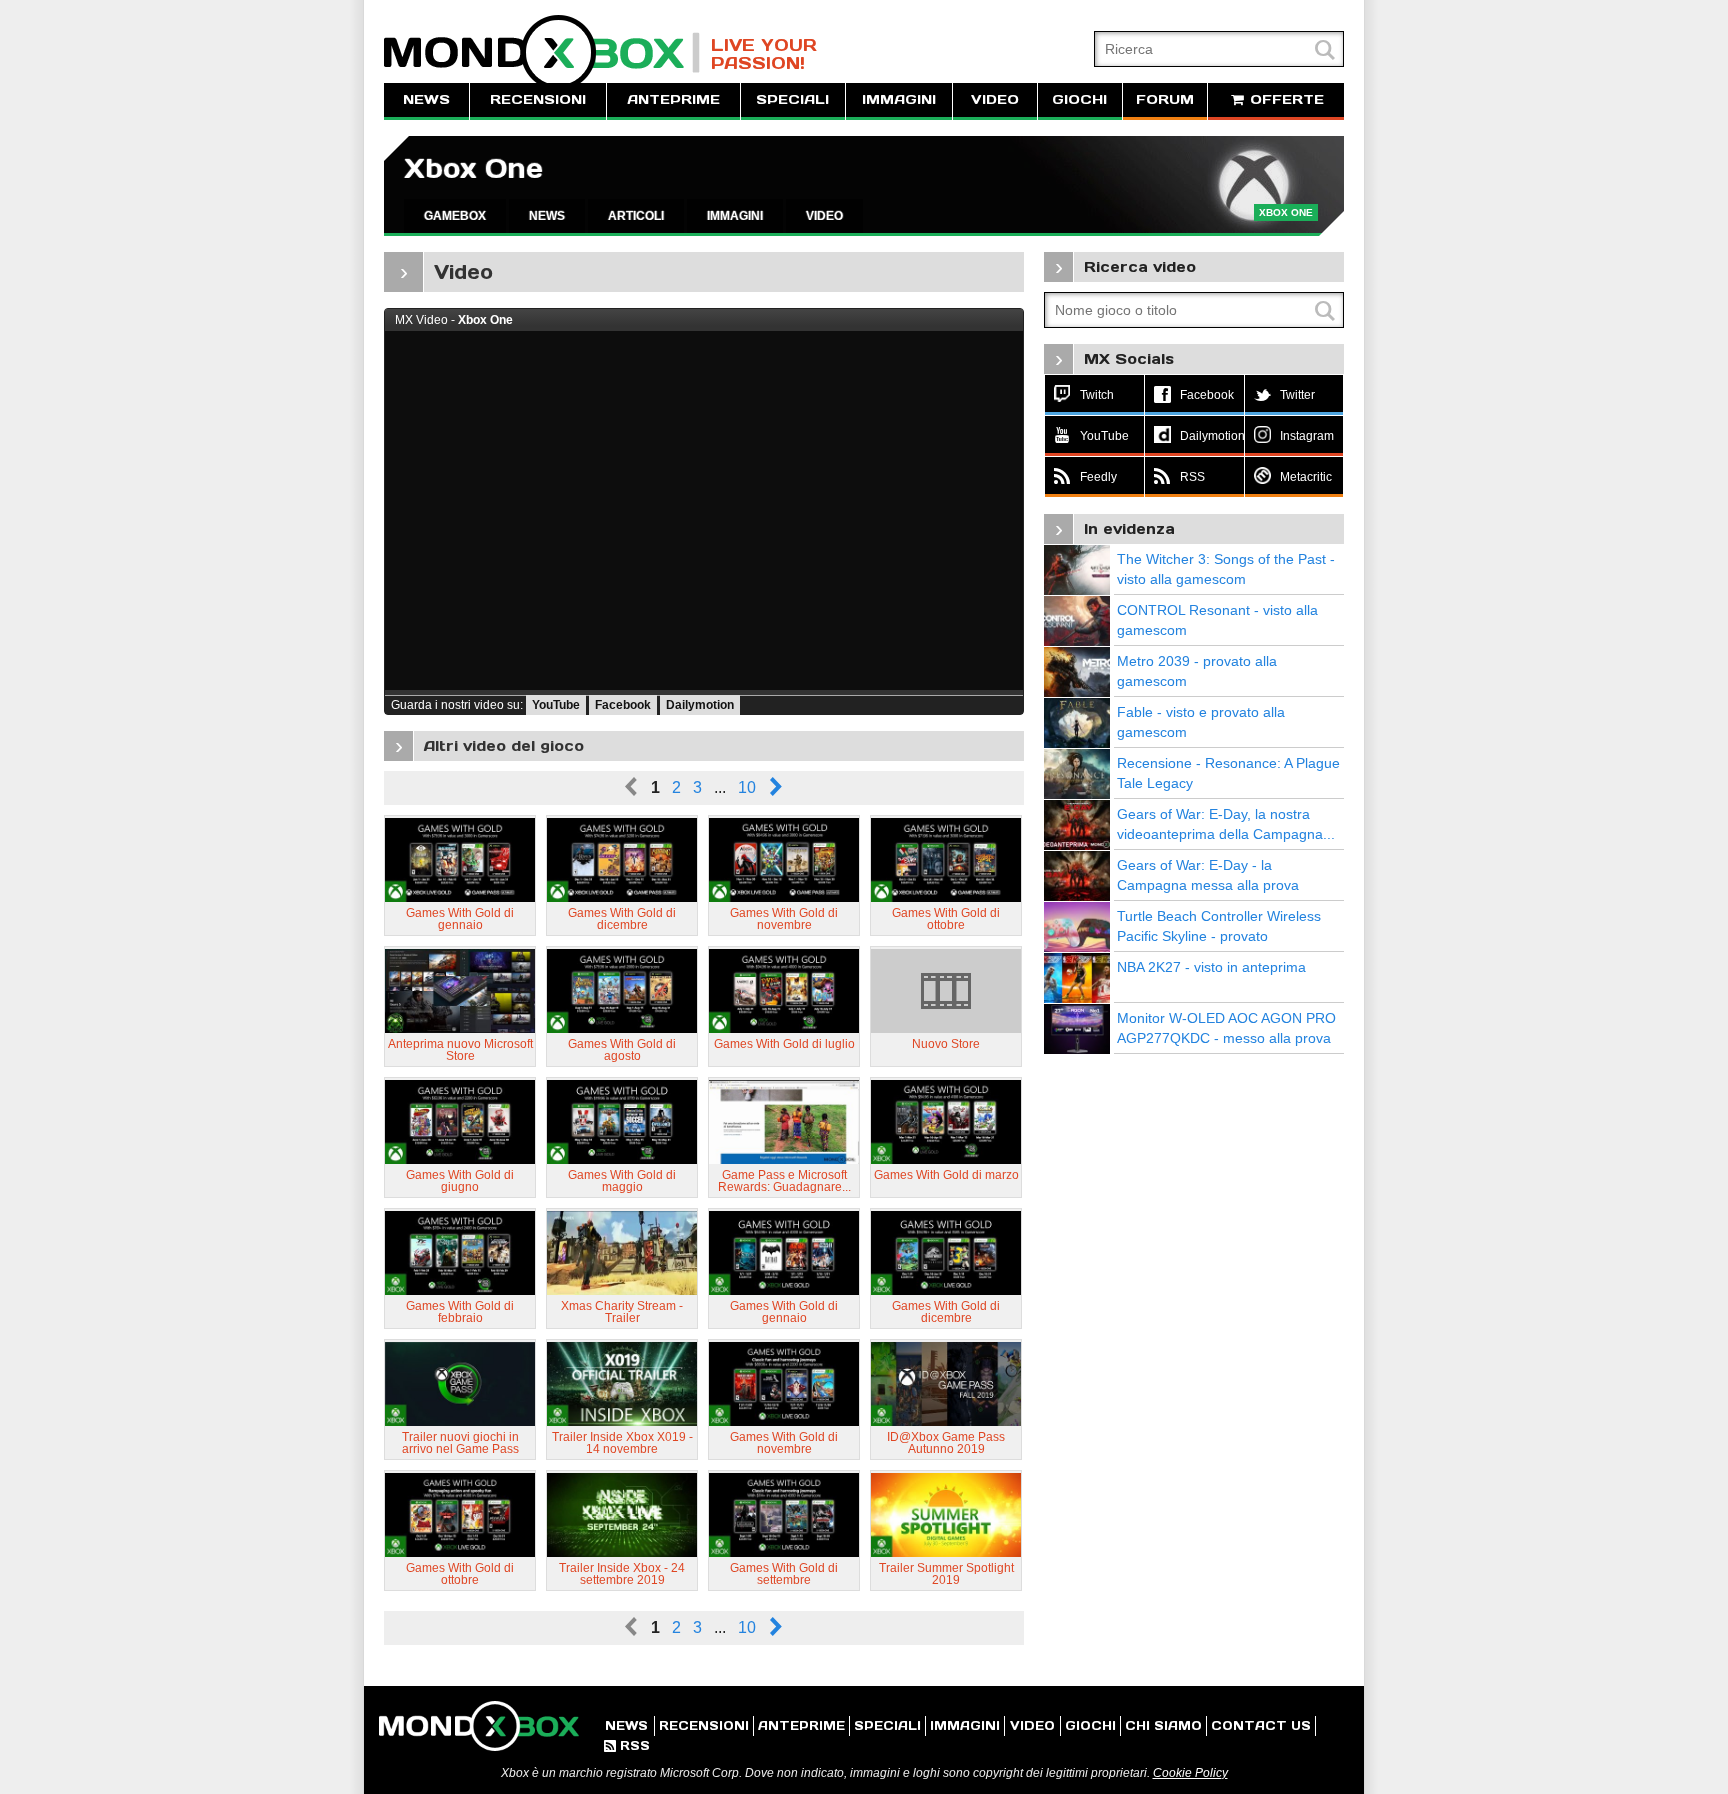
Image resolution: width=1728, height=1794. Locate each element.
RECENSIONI (538, 99)
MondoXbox (542, 52)
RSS (627, 1745)
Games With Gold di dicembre (622, 919)
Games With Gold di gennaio (460, 919)
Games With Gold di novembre (784, 919)
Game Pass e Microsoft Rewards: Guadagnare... (784, 1181)
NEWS (426, 99)
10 (747, 787)
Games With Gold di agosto (622, 1050)
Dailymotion (700, 705)
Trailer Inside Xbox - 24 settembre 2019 (622, 1574)
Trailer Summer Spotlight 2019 (946, 1574)
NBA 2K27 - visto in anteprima (1211, 967)
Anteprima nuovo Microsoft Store (460, 1050)
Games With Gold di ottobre (946, 919)
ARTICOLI (636, 216)
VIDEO (995, 99)
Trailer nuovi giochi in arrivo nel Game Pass (460, 1443)
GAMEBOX (455, 216)
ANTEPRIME (673, 99)
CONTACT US (1261, 1725)
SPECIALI (792, 99)
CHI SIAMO (1163, 1725)
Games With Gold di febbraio (460, 1312)
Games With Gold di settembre (784, 1574)
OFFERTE (1284, 99)
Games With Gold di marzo (946, 1175)
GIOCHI (1079, 99)
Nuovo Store (946, 1044)
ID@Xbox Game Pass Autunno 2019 (946, 1443)
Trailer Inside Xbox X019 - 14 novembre (622, 1443)
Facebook (623, 705)
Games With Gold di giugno (460, 1181)
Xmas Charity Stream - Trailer (622, 1312)
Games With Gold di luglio (784, 1044)
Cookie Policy (1190, 1773)
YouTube (556, 705)
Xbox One (473, 168)
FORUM (1165, 99)
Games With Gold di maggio (622, 1181)
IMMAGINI (899, 99)
